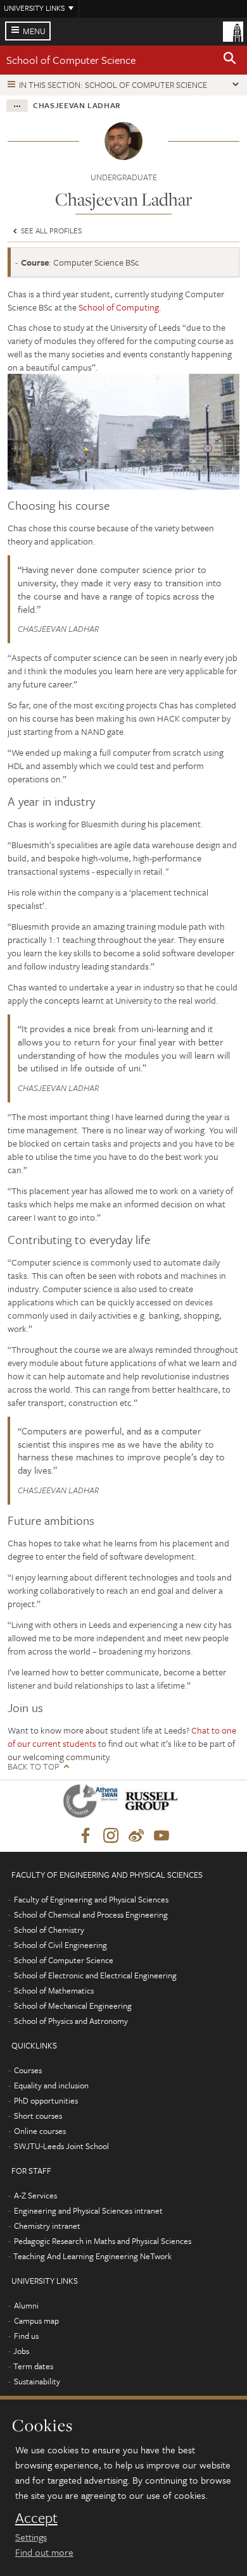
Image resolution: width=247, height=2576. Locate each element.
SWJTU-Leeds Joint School (61, 2146)
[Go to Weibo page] (136, 1836)
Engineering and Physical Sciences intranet (88, 2210)
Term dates (33, 2366)
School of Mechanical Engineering (73, 2006)
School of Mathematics (54, 1990)
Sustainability (37, 2381)
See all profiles (50, 230)
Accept (36, 2518)
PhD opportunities (46, 2100)
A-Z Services (35, 2195)
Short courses (38, 2116)
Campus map (36, 2320)
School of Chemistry (49, 1930)
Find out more (44, 2552)
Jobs (21, 2351)
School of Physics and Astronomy (71, 2021)
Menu (34, 31)
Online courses (40, 2131)
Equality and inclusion (51, 2085)
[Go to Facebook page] (85, 1836)
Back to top (33, 1767)
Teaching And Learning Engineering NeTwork (92, 2256)
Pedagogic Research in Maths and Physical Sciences (103, 2241)
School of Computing (119, 307)
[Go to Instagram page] (111, 1836)
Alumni (26, 2305)
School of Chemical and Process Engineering (91, 1914)
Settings (31, 2537)
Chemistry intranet (47, 2226)
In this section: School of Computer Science (113, 85)
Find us (26, 2336)
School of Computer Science (71, 60)
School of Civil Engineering (60, 1945)
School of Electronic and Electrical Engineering (95, 1975)
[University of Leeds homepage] (233, 30)
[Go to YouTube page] (161, 1836)
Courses (28, 2070)
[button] (230, 60)
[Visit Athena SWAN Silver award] (93, 1803)
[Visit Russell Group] (154, 1803)
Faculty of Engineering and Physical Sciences (91, 1899)
